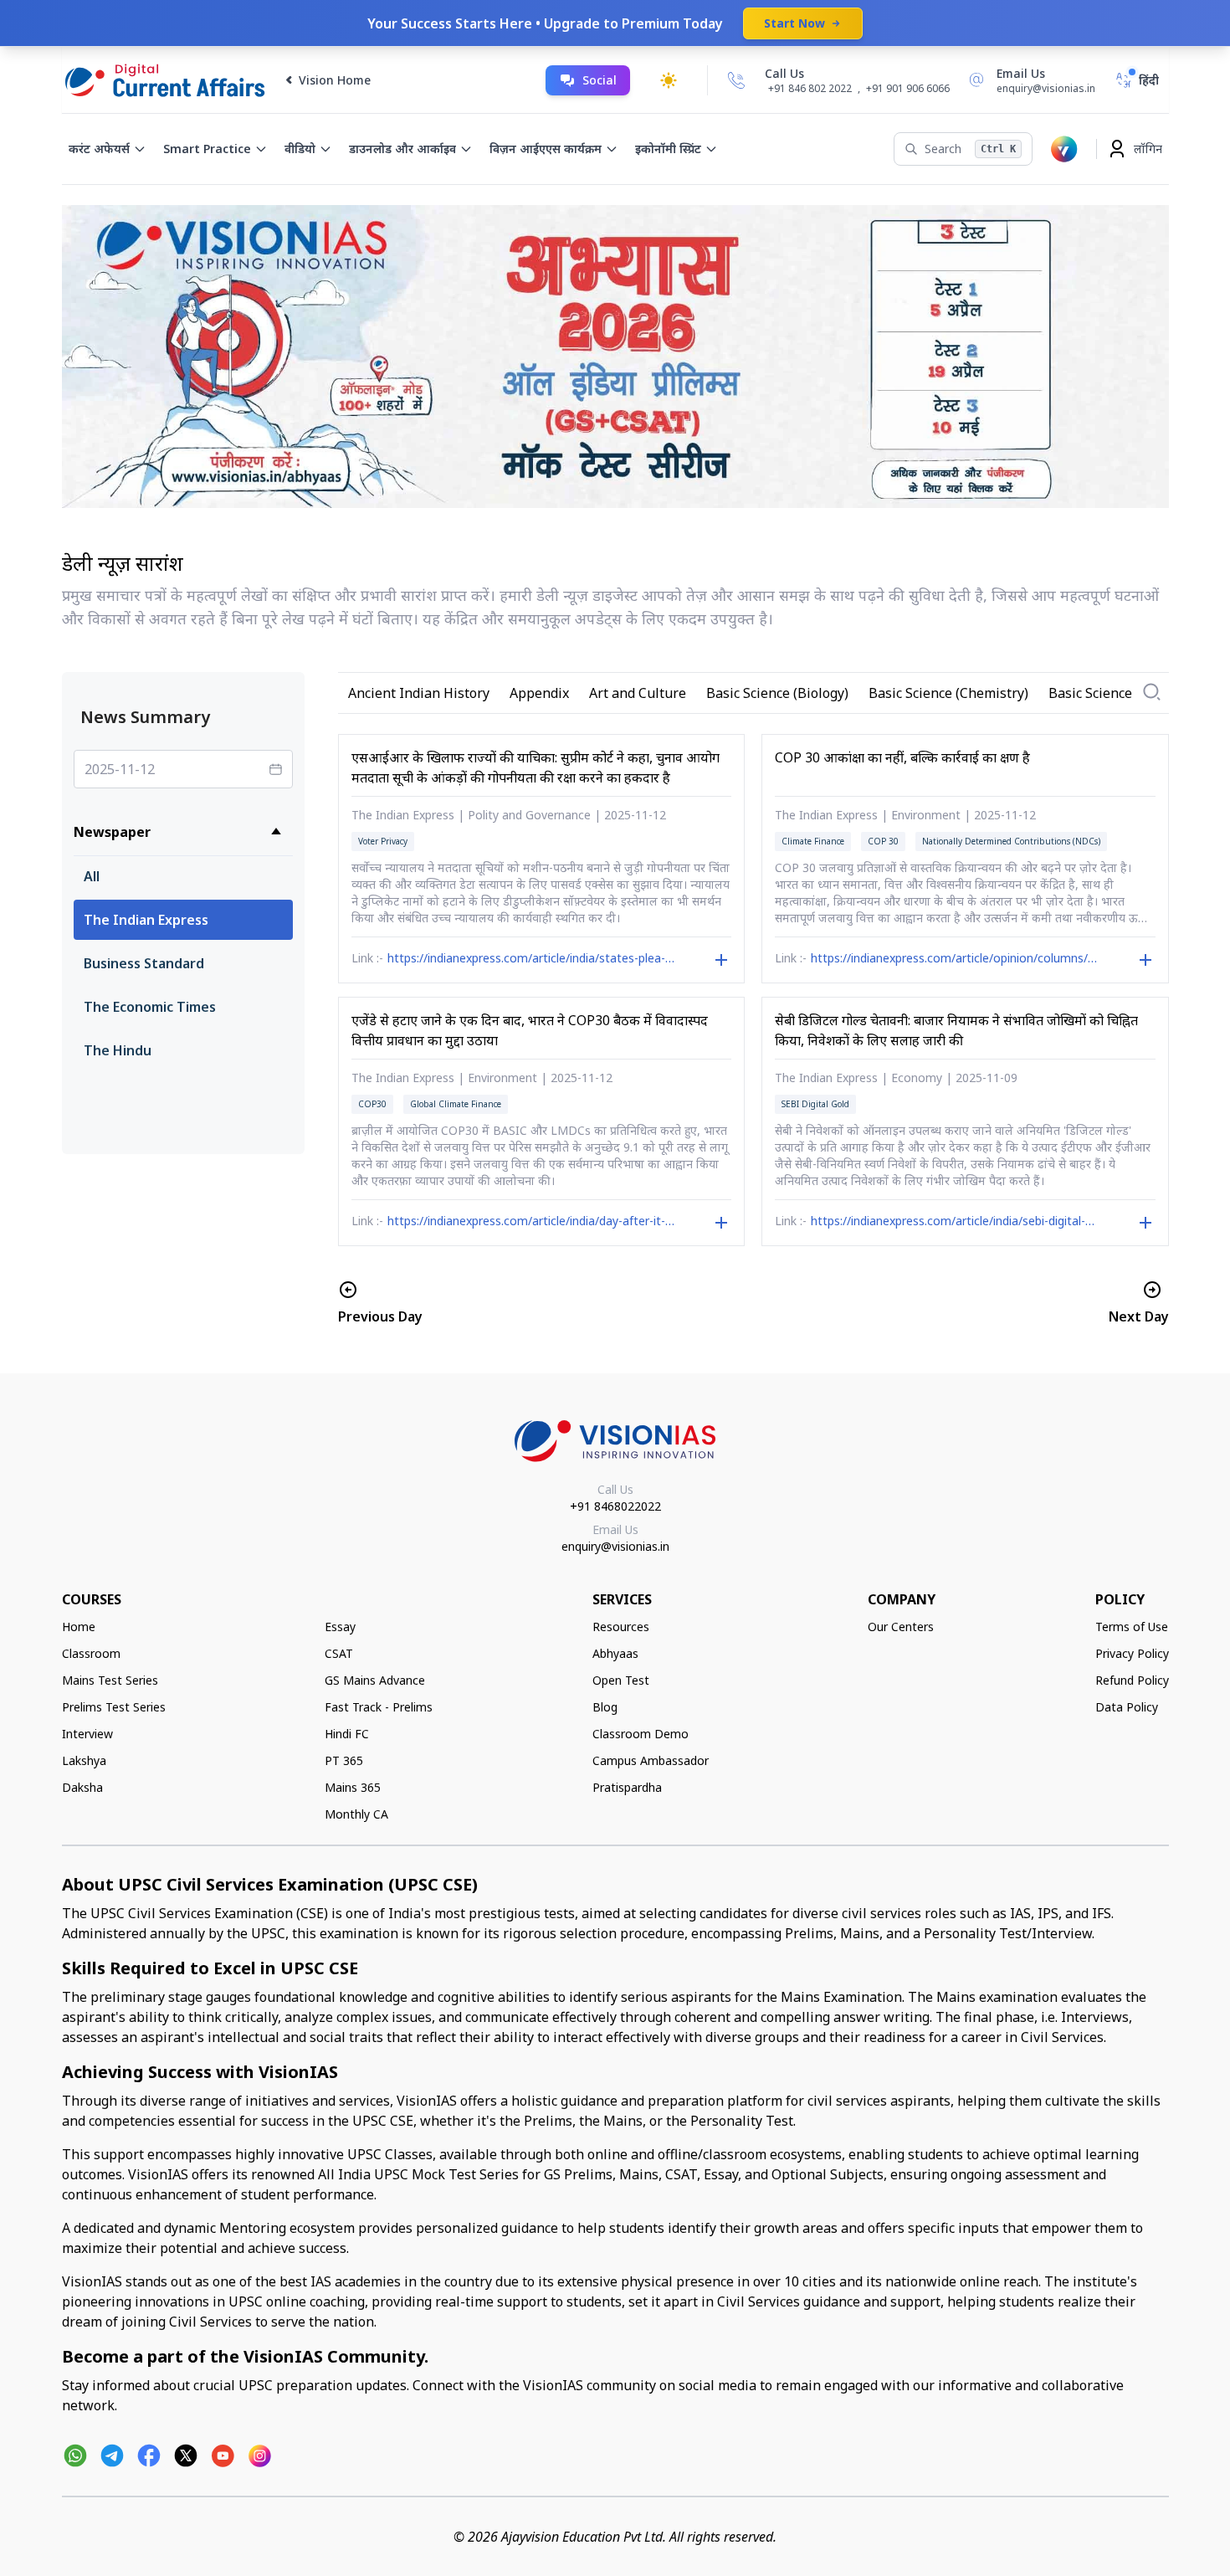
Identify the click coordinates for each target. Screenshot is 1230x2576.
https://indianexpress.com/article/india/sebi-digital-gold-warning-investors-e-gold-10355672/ (948, 1223)
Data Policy (1127, 1707)
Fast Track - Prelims (379, 1707)
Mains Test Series (110, 1680)
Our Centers (901, 1627)
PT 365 (344, 1760)
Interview (87, 1734)
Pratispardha (627, 1787)
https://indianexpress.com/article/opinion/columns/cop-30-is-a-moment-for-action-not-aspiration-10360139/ (954, 960)
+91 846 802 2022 (810, 89)
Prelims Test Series (114, 1707)
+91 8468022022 (615, 1506)
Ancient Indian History (419, 693)
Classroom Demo (641, 1734)
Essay (340, 1627)
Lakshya (84, 1760)
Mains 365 (353, 1787)
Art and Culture (638, 693)
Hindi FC (347, 1734)
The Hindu (118, 1050)
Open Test (621, 1680)
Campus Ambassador (651, 1760)
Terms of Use (1132, 1627)
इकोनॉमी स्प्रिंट (668, 149)
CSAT (339, 1653)
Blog (605, 1707)
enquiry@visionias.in (615, 1546)
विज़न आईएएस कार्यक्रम (546, 149)
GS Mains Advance (375, 1680)
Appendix (539, 693)
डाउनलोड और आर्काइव (402, 149)
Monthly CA (356, 1814)
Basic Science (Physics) (1120, 693)
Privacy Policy (1132, 1653)
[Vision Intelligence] (1064, 149)
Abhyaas (615, 1653)
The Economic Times (150, 1007)
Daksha (82, 1787)
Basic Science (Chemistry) (948, 693)
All (92, 876)
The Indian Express (146, 920)
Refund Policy (1132, 1680)
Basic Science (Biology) (777, 693)
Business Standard (144, 963)
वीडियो (300, 149)
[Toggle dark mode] (669, 80)
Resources (621, 1627)
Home (79, 1627)
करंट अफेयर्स (99, 149)
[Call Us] (736, 80)
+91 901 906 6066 (908, 88)
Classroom (91, 1653)
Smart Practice (207, 149)
